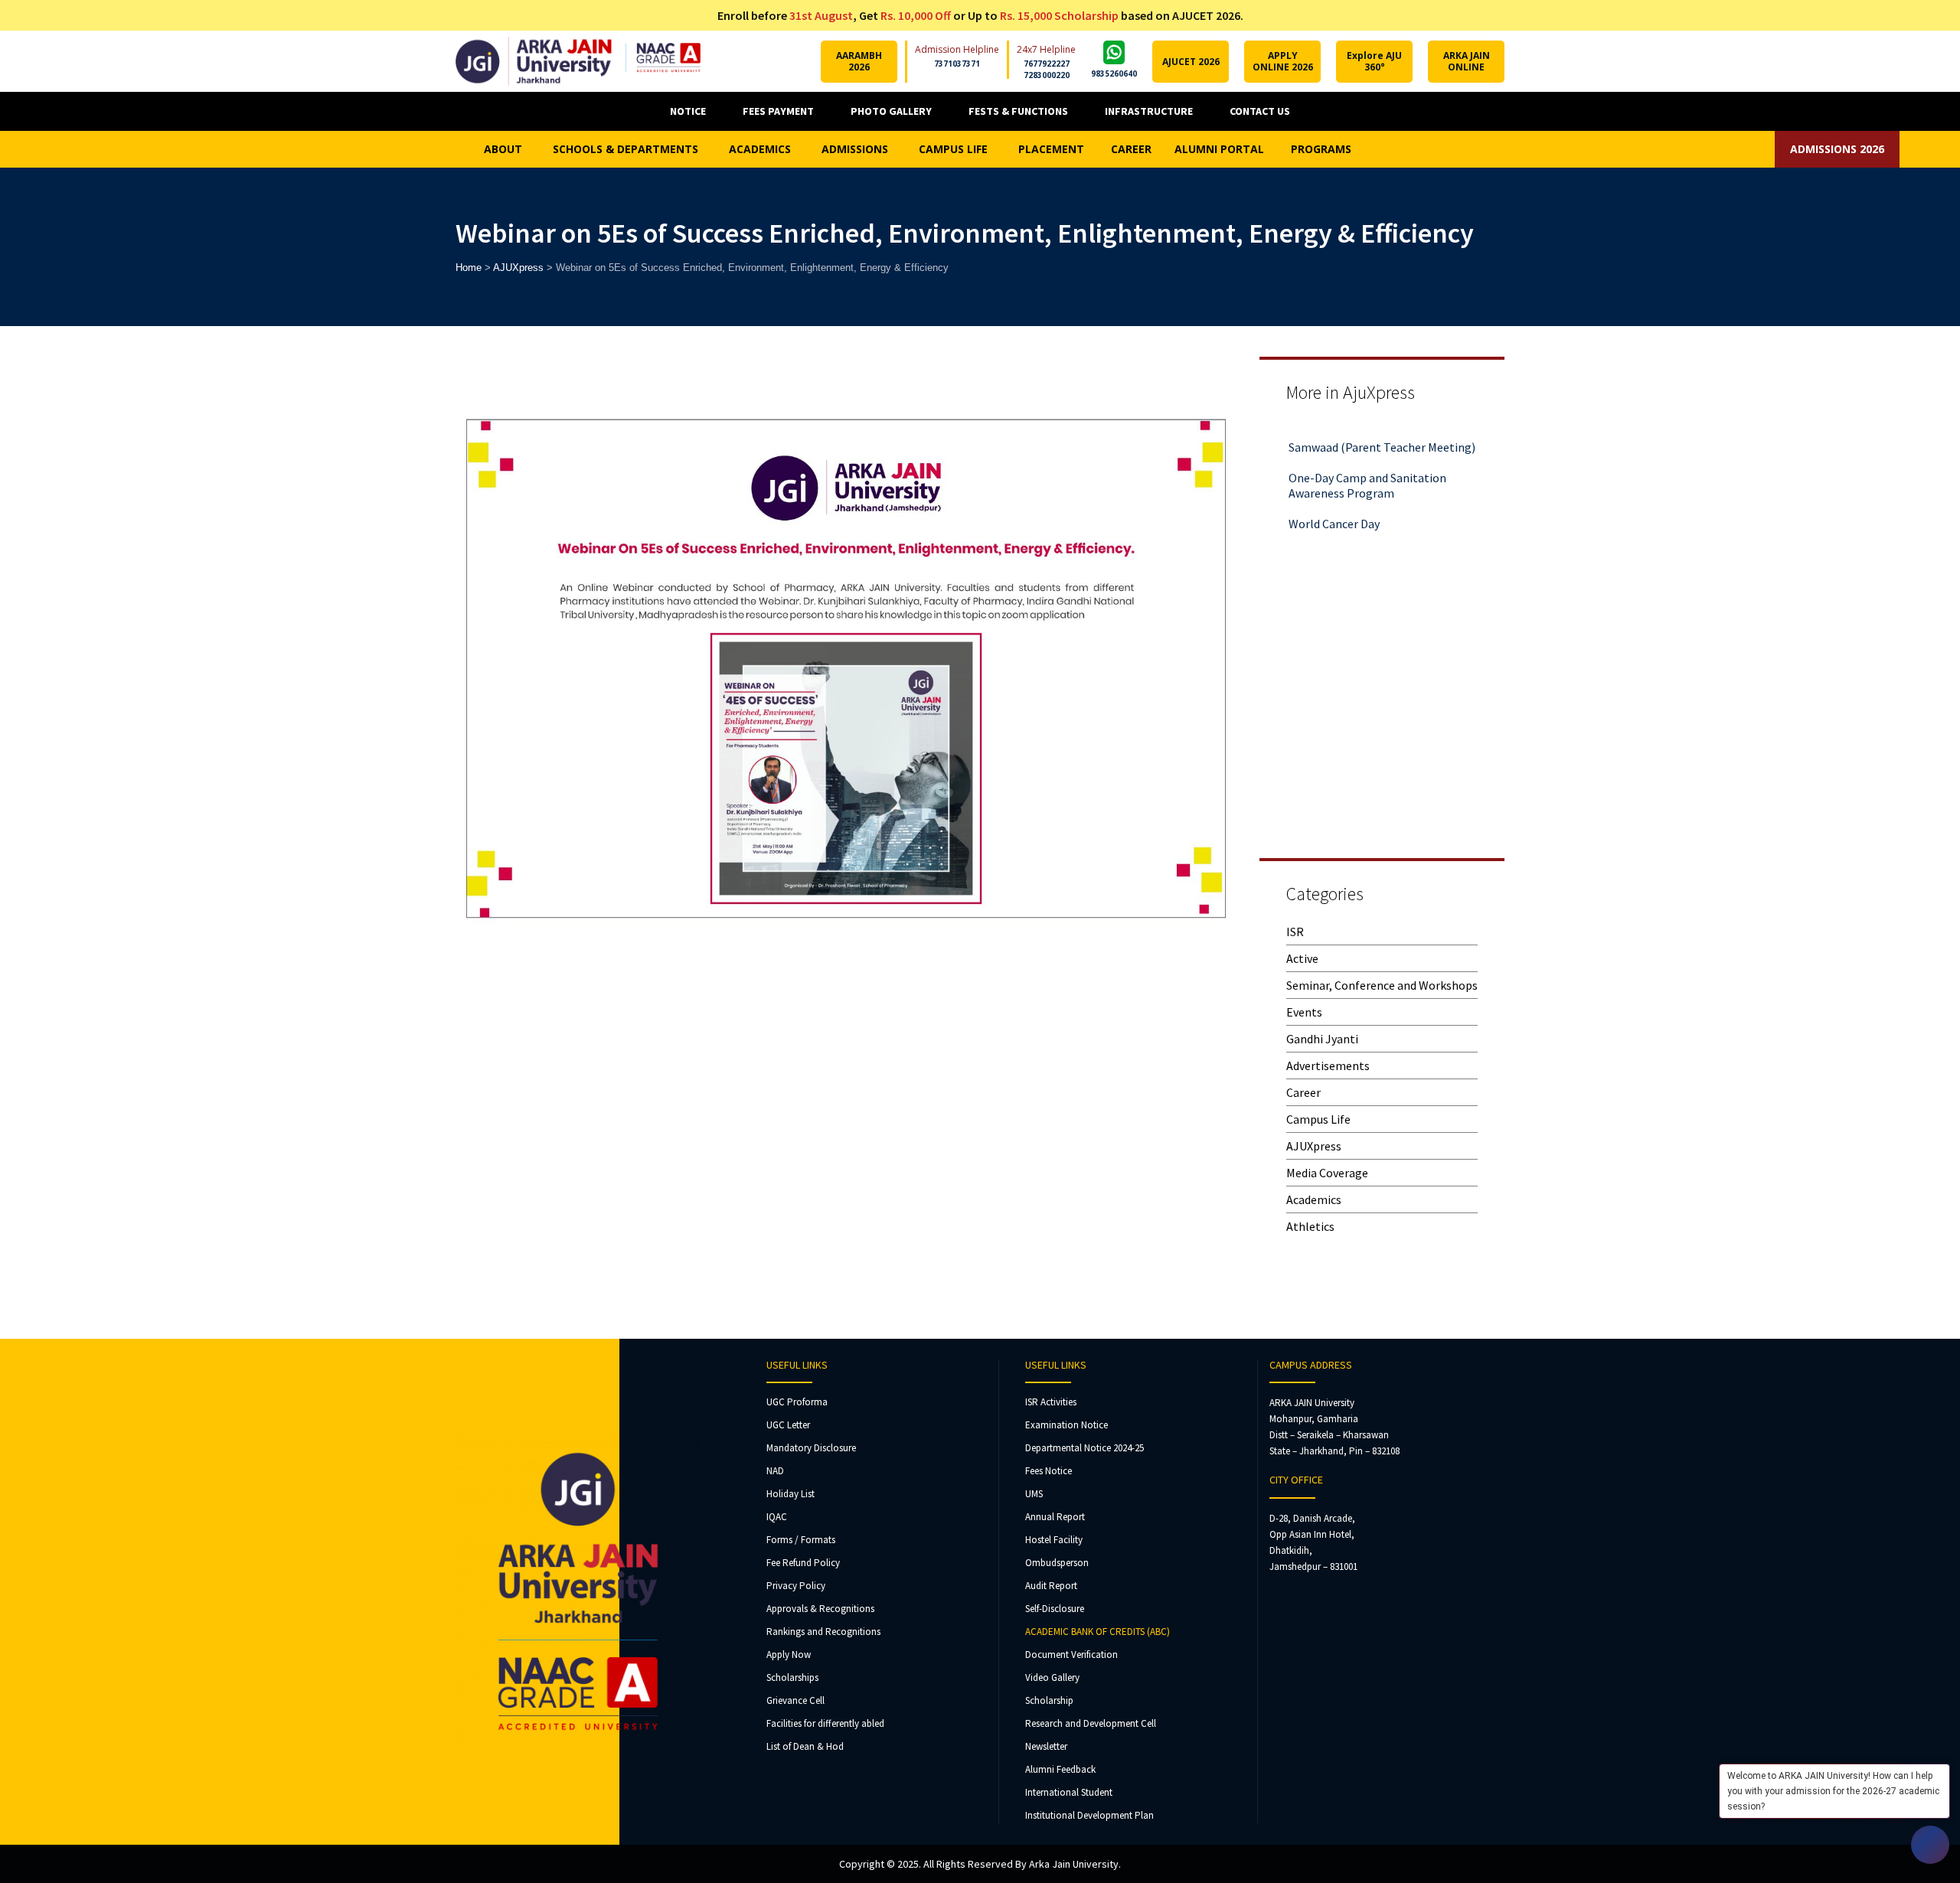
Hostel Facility (1054, 1540)
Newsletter (1046, 1746)
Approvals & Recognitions (820, 1609)
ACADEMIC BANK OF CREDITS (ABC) (1098, 1632)
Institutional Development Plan (1089, 1815)
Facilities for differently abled (825, 1723)
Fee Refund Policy (803, 1563)
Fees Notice (1049, 1471)
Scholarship (1049, 1700)
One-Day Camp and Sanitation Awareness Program (1367, 460)
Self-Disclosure (1055, 1609)
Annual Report (1055, 1517)
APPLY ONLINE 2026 (1283, 61)
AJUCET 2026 (1191, 62)
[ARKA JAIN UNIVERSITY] (578, 61)
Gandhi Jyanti (1322, 1039)
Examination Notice (1067, 1425)
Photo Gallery (891, 111)
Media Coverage (1327, 1173)
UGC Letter (788, 1425)
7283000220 (1047, 75)
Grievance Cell (795, 1700)
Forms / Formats (801, 1540)
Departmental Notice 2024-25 (1085, 1448)
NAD (775, 1471)
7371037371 (957, 64)
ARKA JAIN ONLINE (1467, 61)
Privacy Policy (796, 1586)
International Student (1069, 1792)
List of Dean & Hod (805, 1746)
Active (1302, 958)
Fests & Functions (1018, 111)
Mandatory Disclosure (811, 1448)
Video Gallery (1052, 1677)
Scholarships (792, 1677)
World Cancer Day (1334, 498)
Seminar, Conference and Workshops (1382, 985)
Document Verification (1071, 1655)
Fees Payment (778, 111)
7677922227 (1047, 64)
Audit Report (1051, 1586)
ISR (1295, 932)
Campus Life (1318, 1119)
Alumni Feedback (1060, 1769)
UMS (1034, 1494)
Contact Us (1260, 111)
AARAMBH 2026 (859, 61)
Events (1304, 1012)
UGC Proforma (797, 1402)
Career (1303, 1092)
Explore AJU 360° (1374, 61)
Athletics (1310, 1226)
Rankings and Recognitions (823, 1632)
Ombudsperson (1057, 1563)
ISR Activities (1051, 1402)
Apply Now (789, 1655)
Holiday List (791, 1494)
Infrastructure (1149, 111)
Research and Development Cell (1091, 1723)
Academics (1314, 1199)
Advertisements (1328, 1066)
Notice (688, 111)
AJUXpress (1314, 1146)
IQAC (777, 1517)
